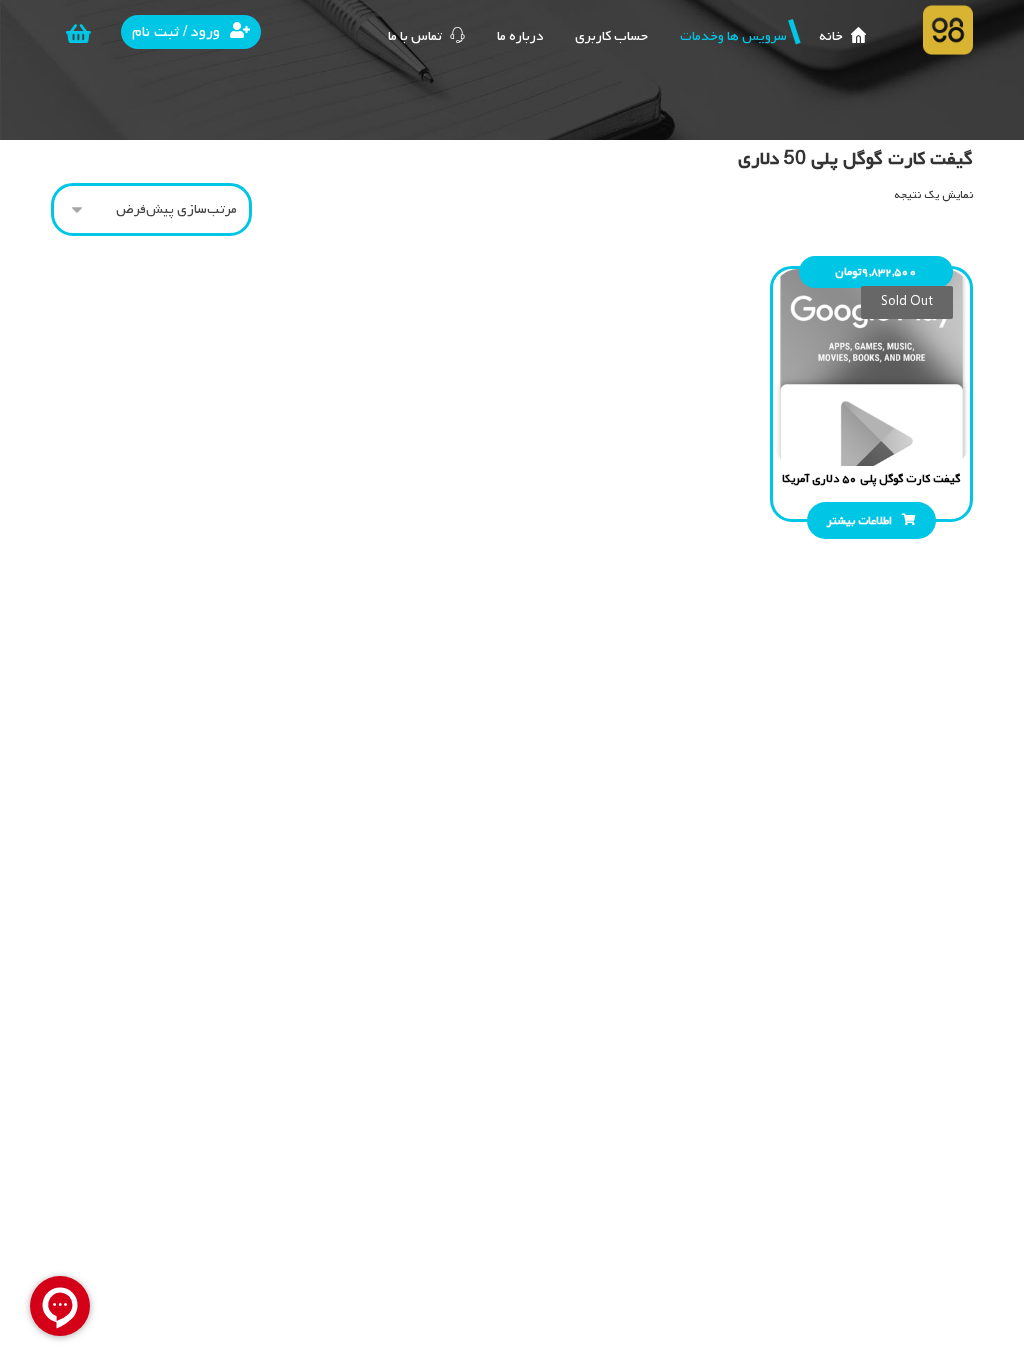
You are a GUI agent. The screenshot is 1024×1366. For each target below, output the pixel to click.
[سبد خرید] (78, 34)
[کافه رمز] (948, 30)
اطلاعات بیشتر (859, 521)
